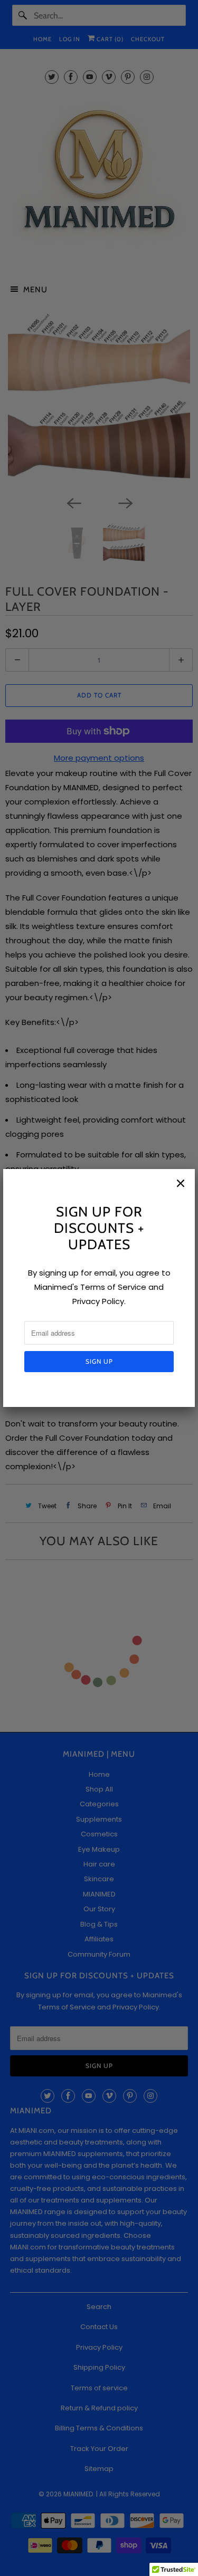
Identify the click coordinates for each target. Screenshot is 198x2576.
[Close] (181, 1183)
